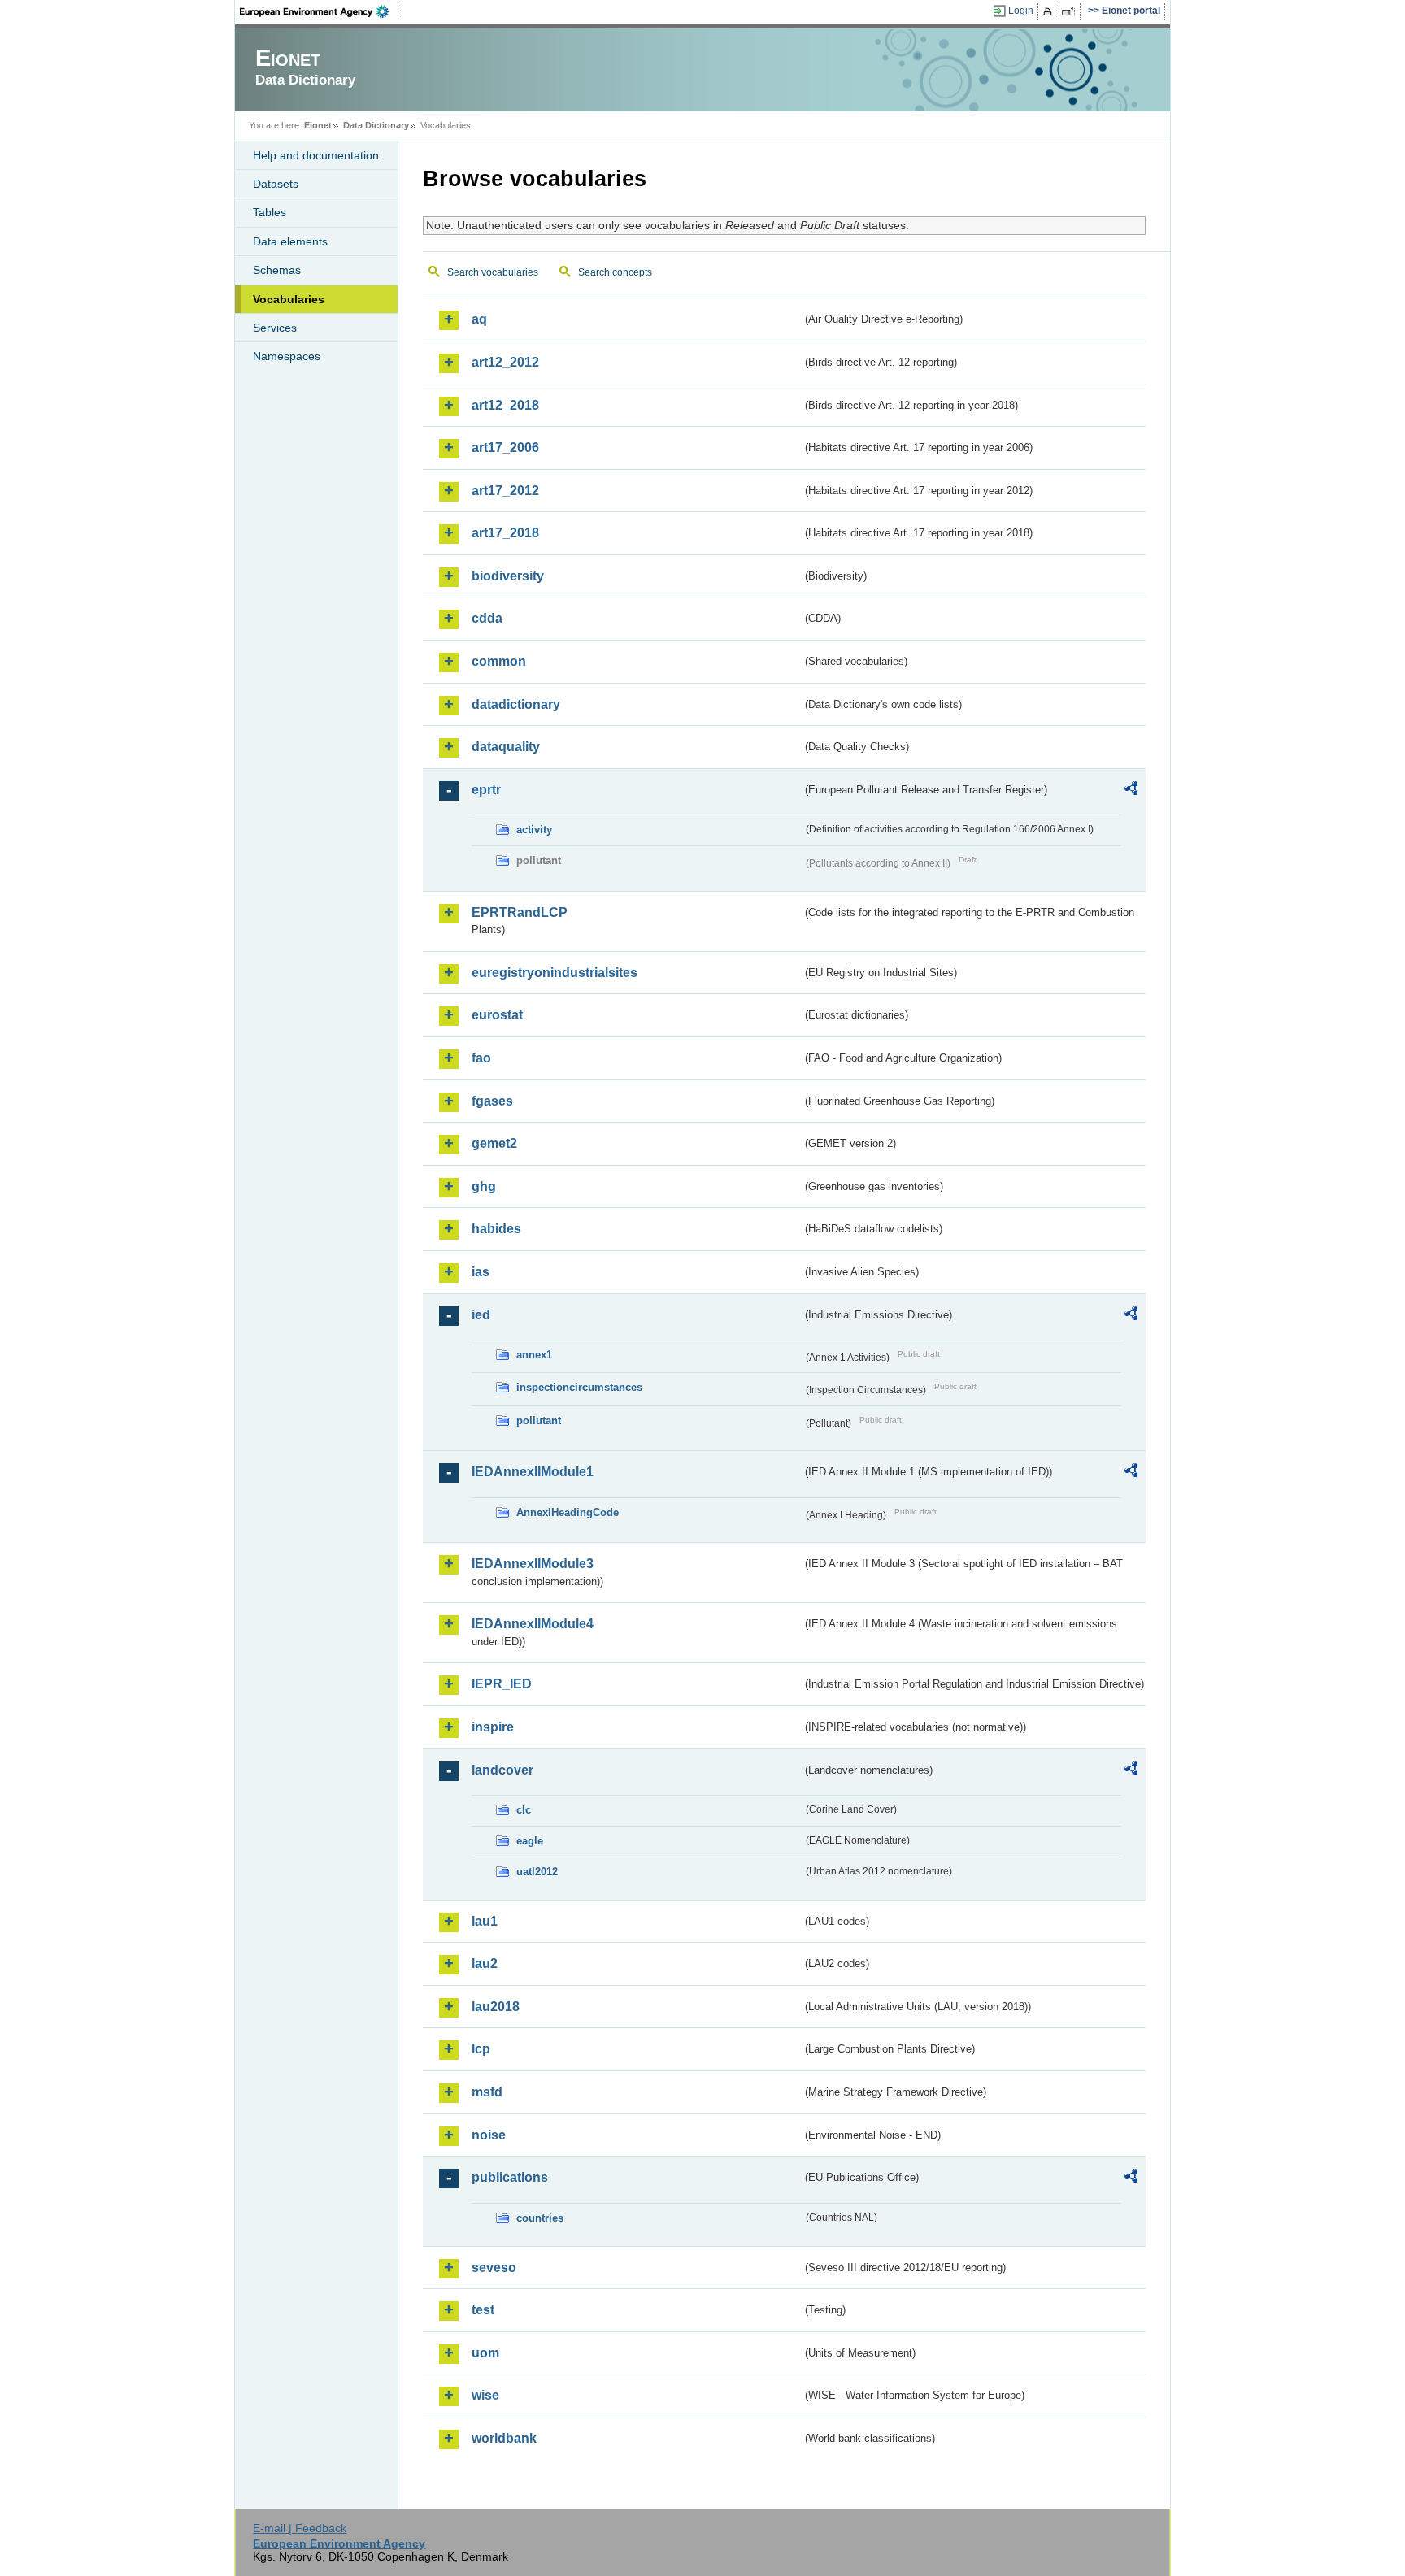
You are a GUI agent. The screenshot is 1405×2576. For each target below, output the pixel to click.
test (483, 2310)
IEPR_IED (502, 1684)
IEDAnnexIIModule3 (533, 1564)
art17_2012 (505, 491)
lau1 (485, 1921)
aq (479, 319)
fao (481, 1058)
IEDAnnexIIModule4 (533, 1624)
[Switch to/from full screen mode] (1071, 11)
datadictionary (516, 704)
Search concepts (615, 272)
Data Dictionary (376, 125)
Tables (270, 212)
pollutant (539, 1420)
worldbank (504, 2438)
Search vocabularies (493, 272)
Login (1021, 11)
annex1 (534, 1355)
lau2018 (496, 2007)
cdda (487, 618)
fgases (492, 1101)
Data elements (290, 241)
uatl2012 (537, 1872)
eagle (530, 1841)
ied (481, 1315)
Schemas (277, 270)
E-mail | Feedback (300, 2528)
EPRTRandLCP (520, 912)
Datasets (276, 184)
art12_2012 (505, 362)
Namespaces (287, 356)
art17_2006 (505, 447)
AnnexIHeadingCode (568, 1512)
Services (275, 328)
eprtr (486, 790)
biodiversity (508, 576)
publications (510, 2177)
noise (489, 2135)
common (499, 661)
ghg (484, 1186)
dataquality (506, 747)
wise (485, 2395)
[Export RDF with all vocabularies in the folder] (1131, 791)
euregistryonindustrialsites (555, 973)
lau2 (485, 1963)
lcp (481, 2049)
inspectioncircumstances (579, 1387)
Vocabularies (289, 299)
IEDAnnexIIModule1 (533, 1472)
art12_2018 (505, 405)
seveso (494, 2268)
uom (485, 2353)
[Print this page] (1050, 11)
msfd (487, 2092)
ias (481, 1272)
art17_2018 (505, 533)
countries (540, 2218)
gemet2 (494, 1143)
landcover (502, 1770)
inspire (493, 1727)
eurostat (497, 1015)
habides (496, 1229)
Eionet (318, 125)
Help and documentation (316, 155)
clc (524, 1810)
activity (534, 830)
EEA (320, 11)
